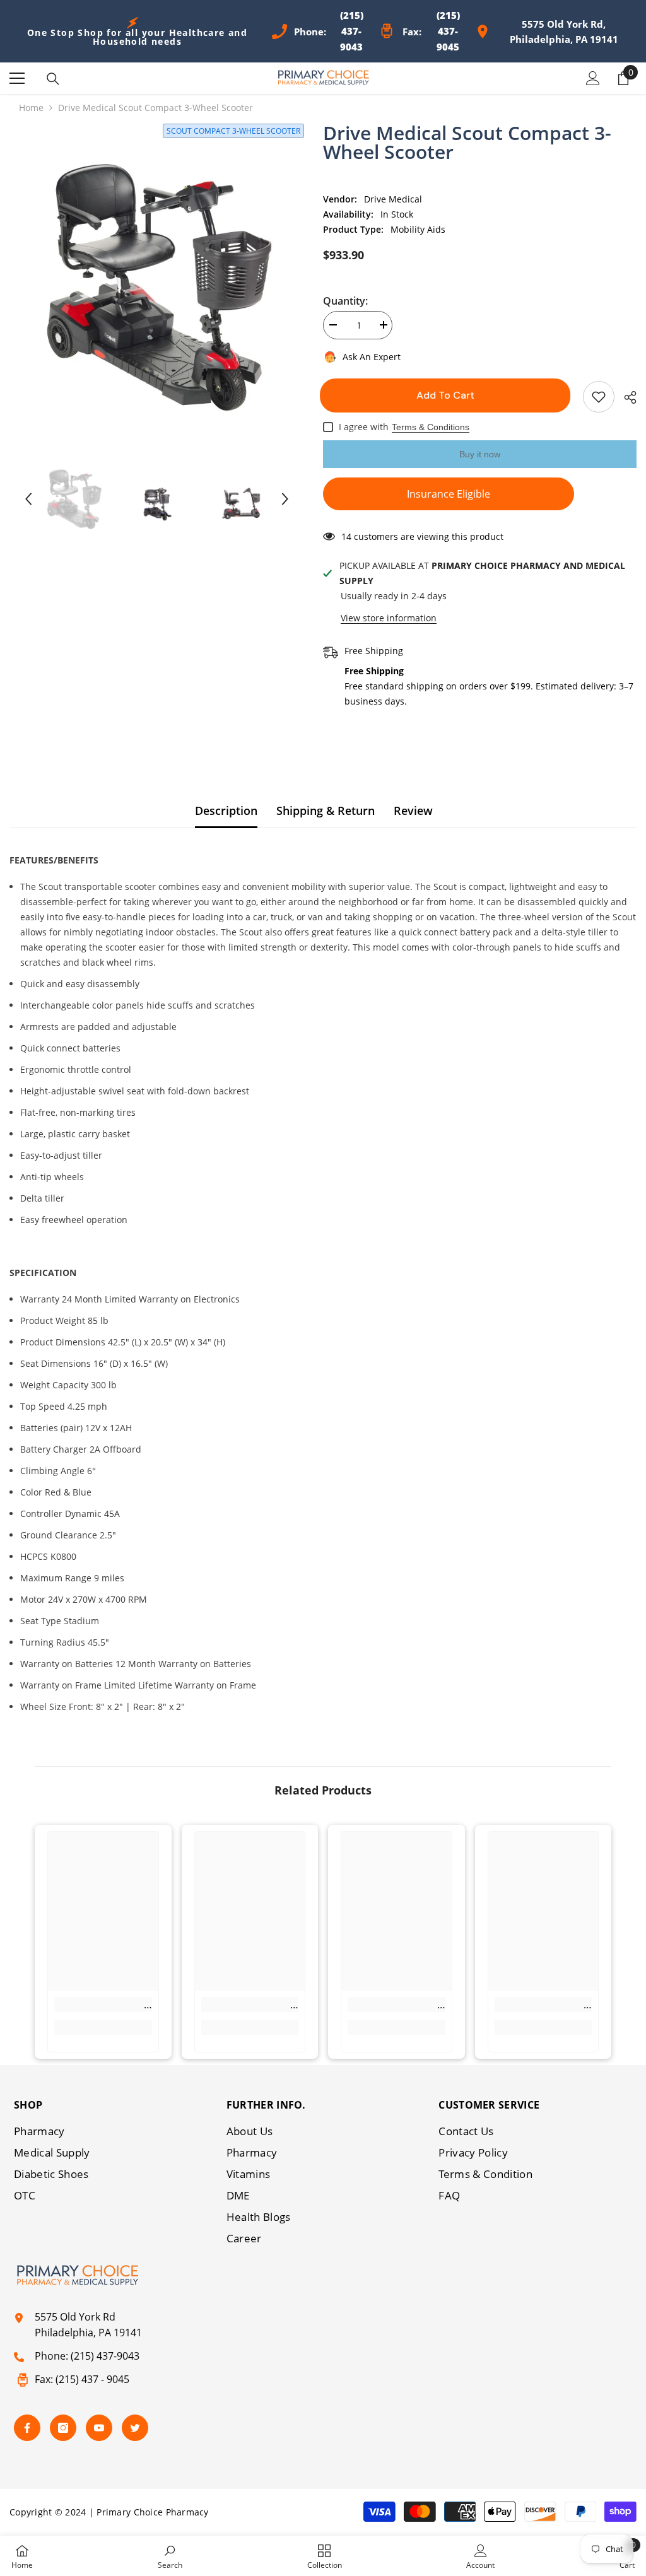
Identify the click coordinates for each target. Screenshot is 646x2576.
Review (413, 811)
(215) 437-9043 (105, 2356)
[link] (103, 2005)
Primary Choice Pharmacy (152, 2512)
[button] (28, 499)
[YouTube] (99, 2428)
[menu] (17, 78)
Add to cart (449, 395)
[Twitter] (135, 2428)
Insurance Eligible (449, 494)
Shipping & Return (326, 811)
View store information (389, 618)
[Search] (53, 79)
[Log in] (593, 78)
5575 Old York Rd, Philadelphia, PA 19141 (564, 32)
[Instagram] (63, 2428)
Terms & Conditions (431, 427)
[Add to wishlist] (599, 397)
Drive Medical (393, 199)
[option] (157, 285)
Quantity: (345, 301)
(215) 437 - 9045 (92, 2379)
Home (31, 108)
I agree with (364, 427)
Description (226, 811)
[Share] (625, 397)
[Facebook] (27, 2428)
